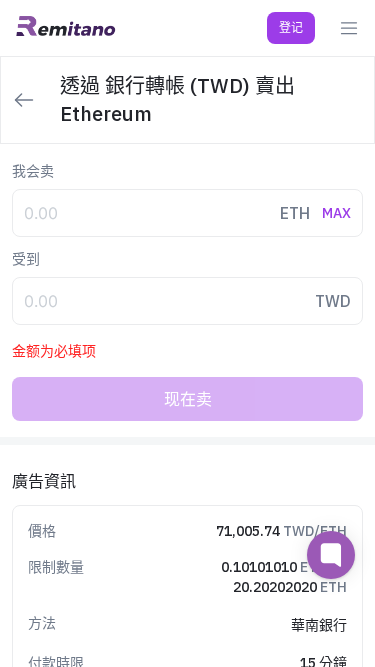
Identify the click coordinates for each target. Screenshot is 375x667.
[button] (291, 28)
